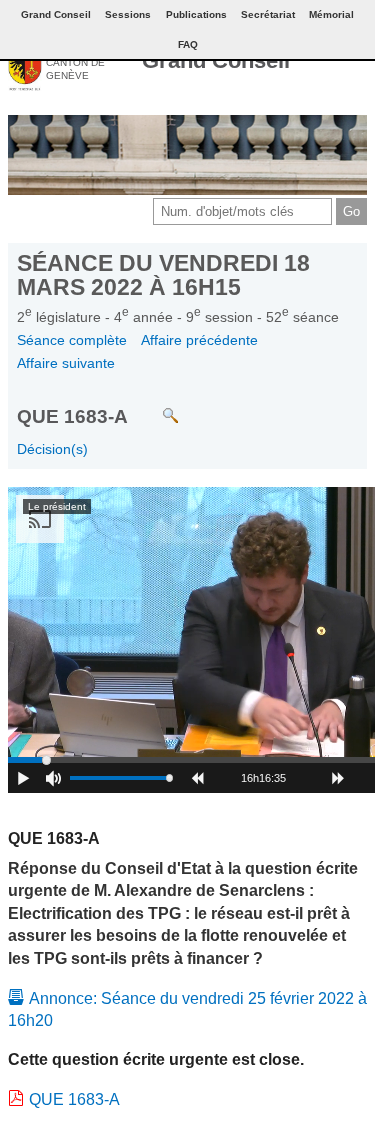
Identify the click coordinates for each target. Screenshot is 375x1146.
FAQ (188, 44)
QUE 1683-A (74, 1099)
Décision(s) (52, 449)
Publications (196, 14)
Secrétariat (268, 14)
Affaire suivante (66, 363)
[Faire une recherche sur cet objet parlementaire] (155, 405)
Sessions (128, 14)
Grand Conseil (216, 60)
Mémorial (331, 14)
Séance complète (72, 340)
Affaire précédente (199, 340)
